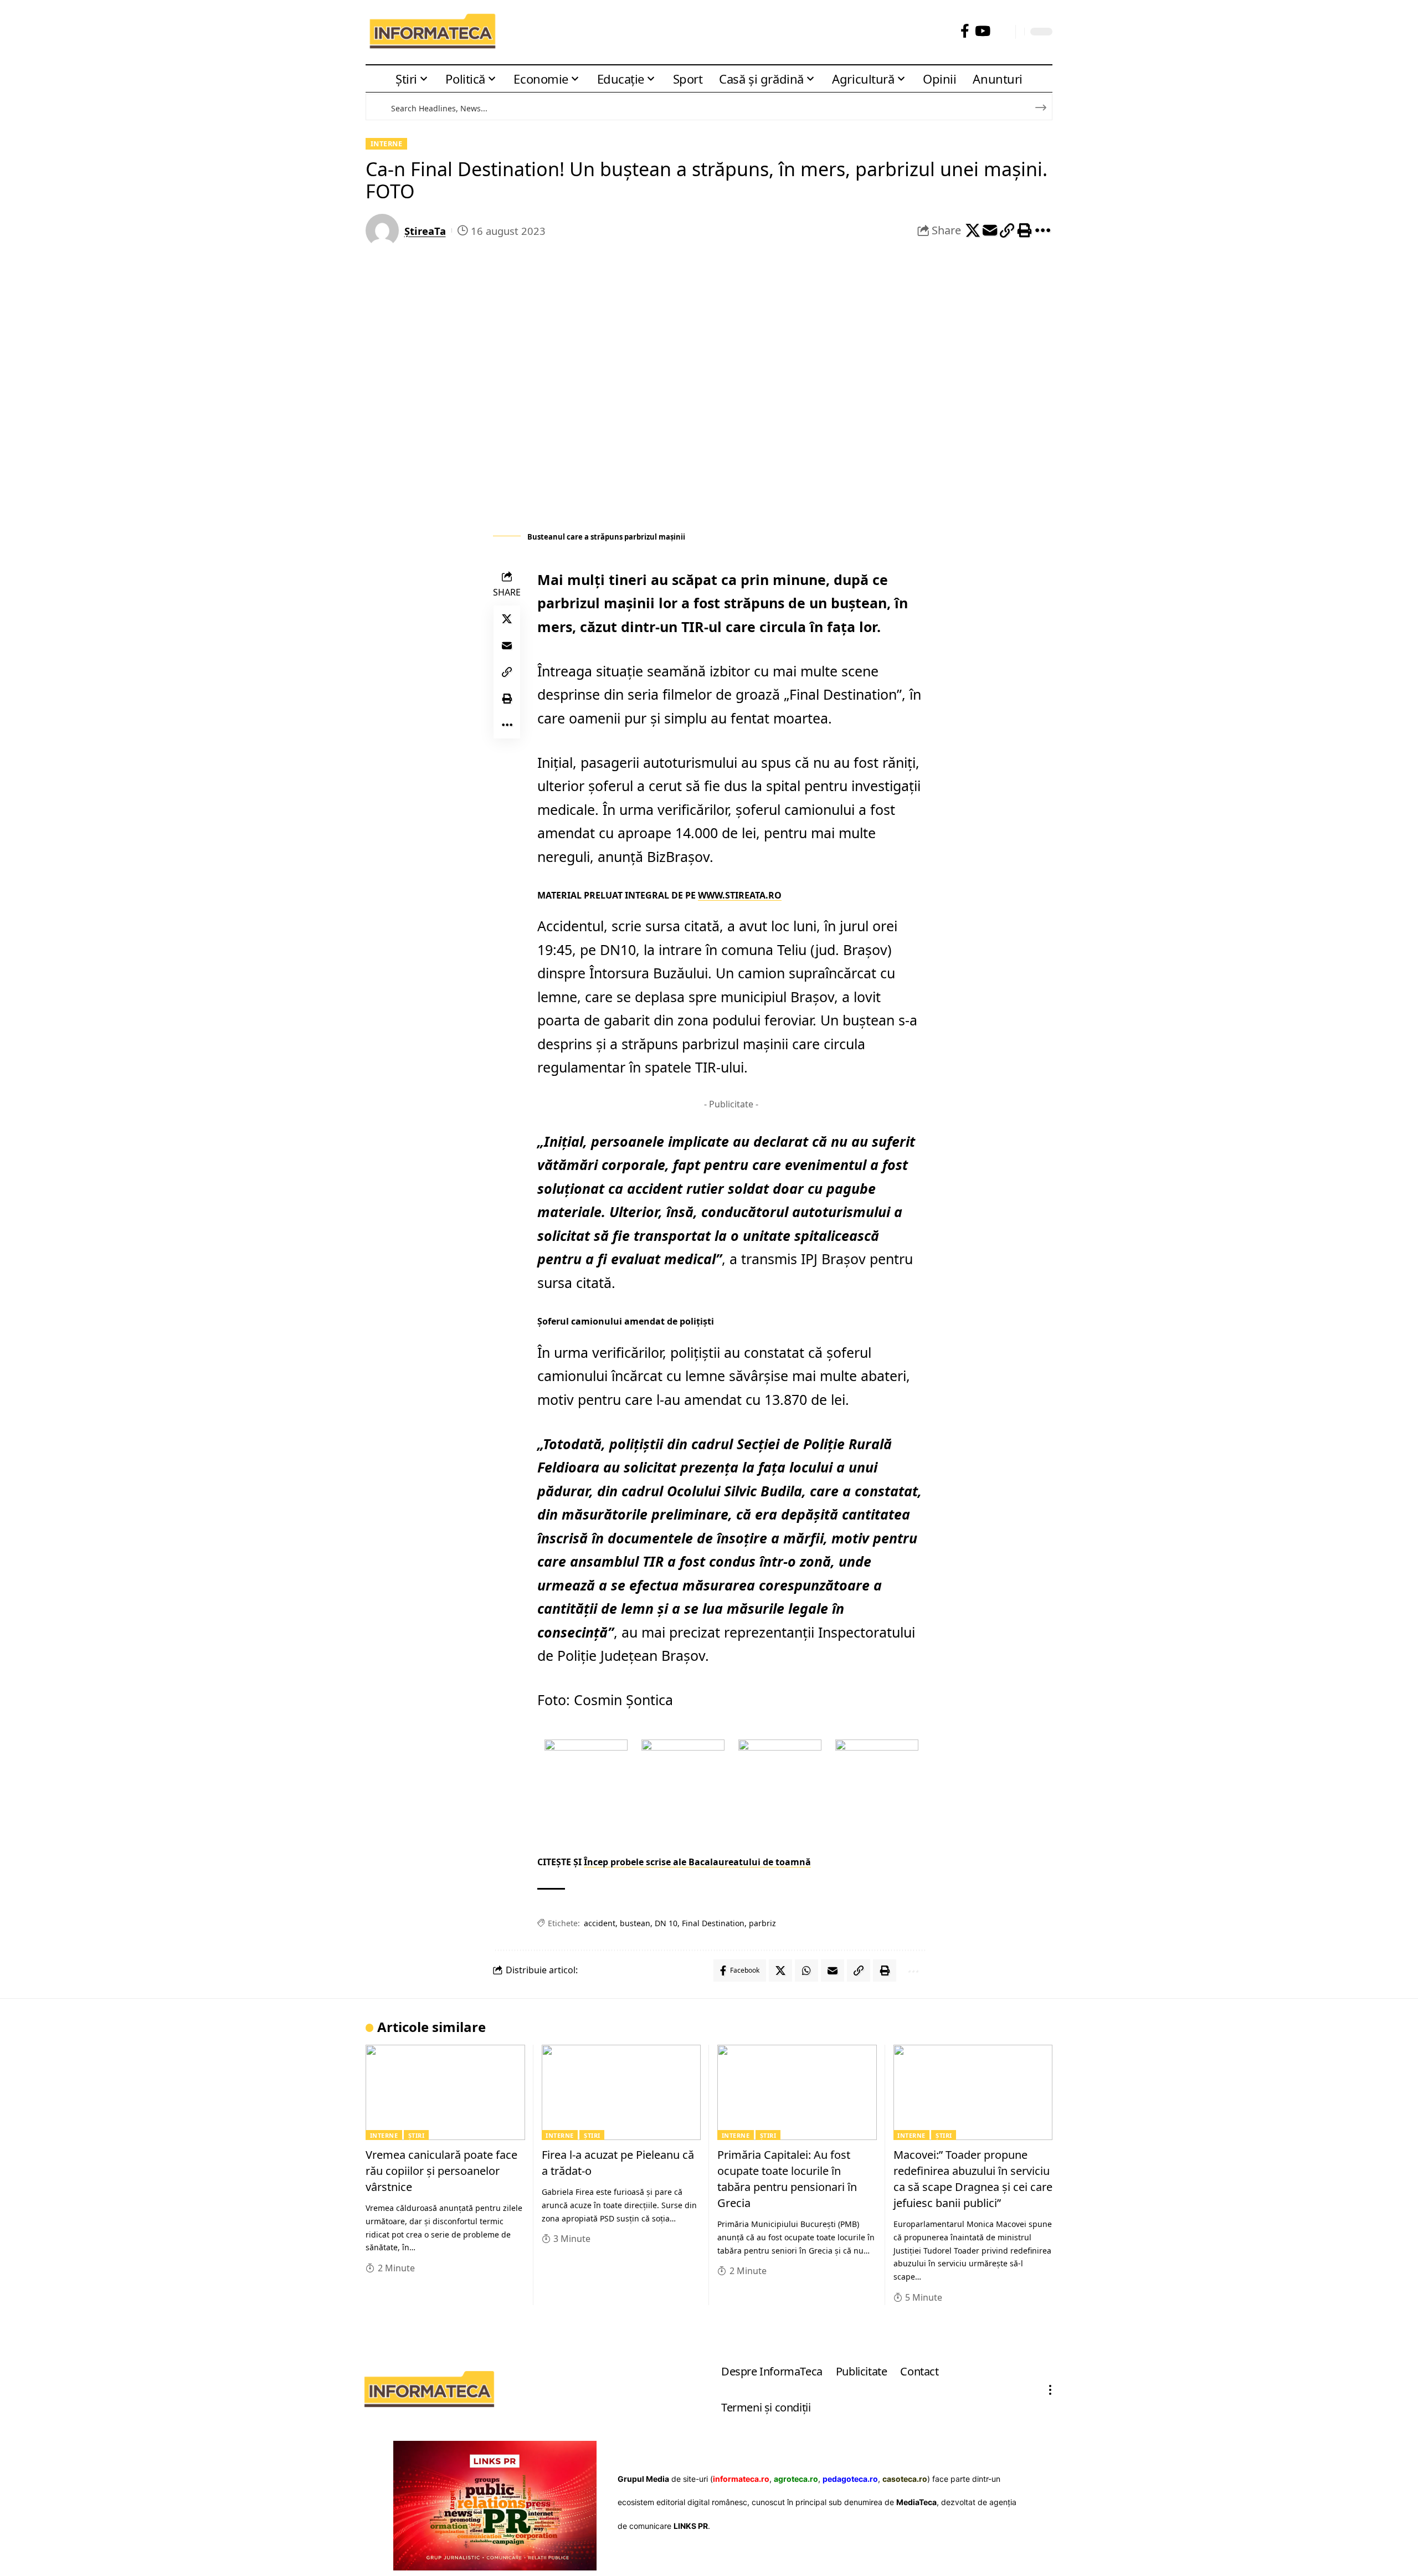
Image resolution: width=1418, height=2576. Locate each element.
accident (600, 1923)
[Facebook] (965, 31)
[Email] (990, 230)
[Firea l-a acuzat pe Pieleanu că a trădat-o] (621, 2093)
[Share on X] (973, 230)
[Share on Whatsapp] (806, 1971)
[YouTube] (983, 31)
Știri (417, 2135)
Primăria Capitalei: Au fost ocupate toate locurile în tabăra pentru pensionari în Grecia (787, 2179)
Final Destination (713, 1923)
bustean (635, 1923)
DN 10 (666, 1923)
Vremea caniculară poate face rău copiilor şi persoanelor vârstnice (441, 2171)
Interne (387, 143)
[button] (1003, 32)
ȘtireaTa (425, 231)
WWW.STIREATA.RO (740, 895)
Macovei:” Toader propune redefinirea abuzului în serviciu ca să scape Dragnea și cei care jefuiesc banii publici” (973, 2179)
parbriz (762, 1923)
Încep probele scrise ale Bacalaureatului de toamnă (697, 1862)
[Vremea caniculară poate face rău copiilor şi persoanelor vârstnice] (445, 2093)
